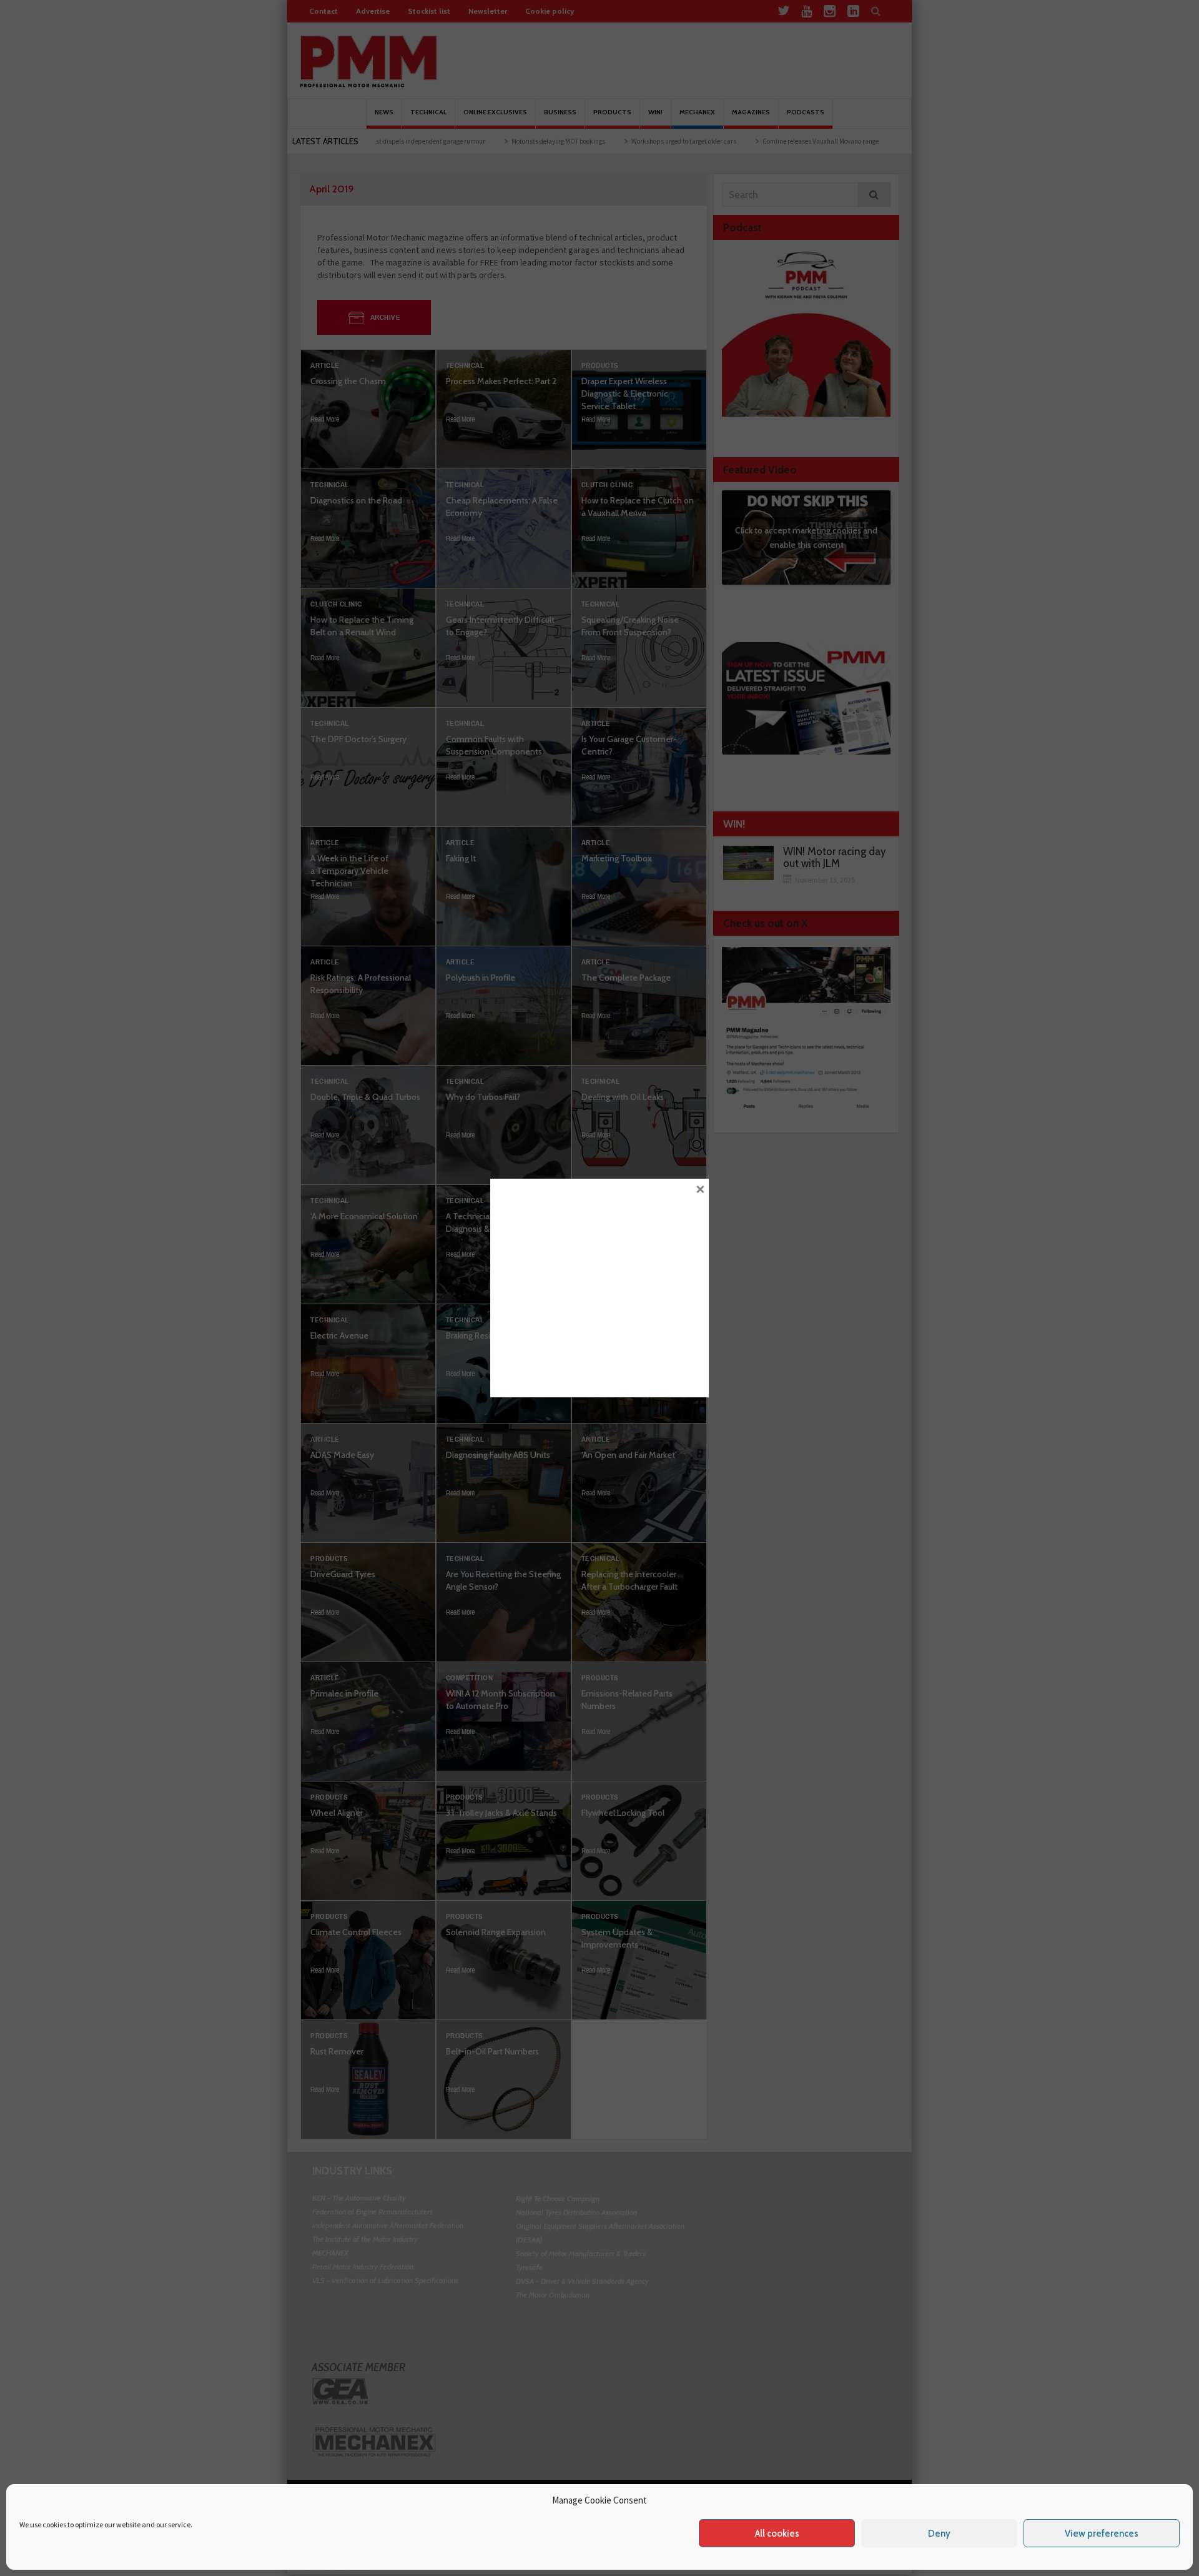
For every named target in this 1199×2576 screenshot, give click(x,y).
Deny (939, 2534)
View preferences (1102, 2534)
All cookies (777, 2534)
